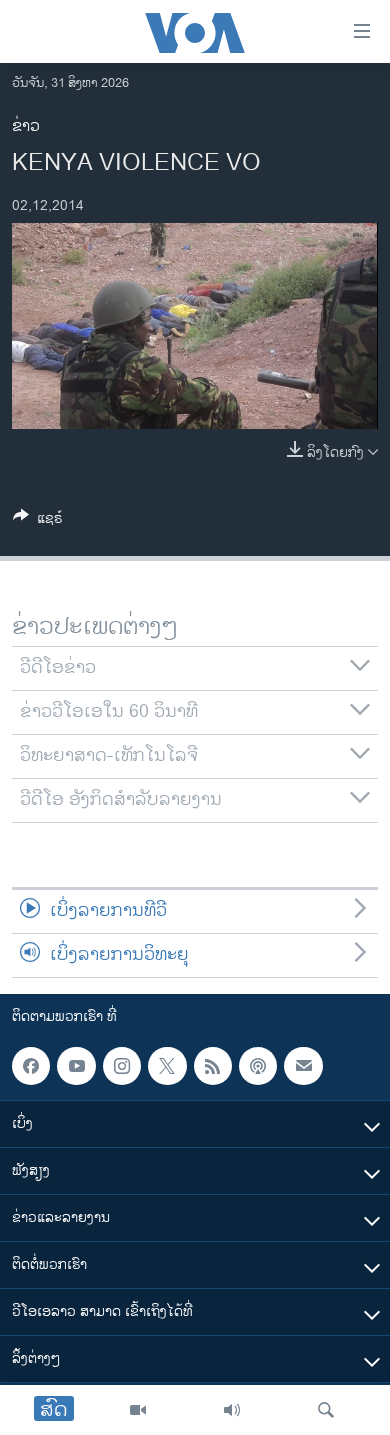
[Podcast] (258, 1066)
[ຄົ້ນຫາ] (326, 1410)
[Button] (38, 521)
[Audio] (232, 1410)
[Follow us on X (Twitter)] (167, 1066)
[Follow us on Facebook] (31, 1066)
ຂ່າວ (26, 126)
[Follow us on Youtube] (76, 1066)
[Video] (138, 1410)
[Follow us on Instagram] (122, 1066)
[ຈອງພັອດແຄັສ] (303, 1066)
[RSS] (213, 1066)
